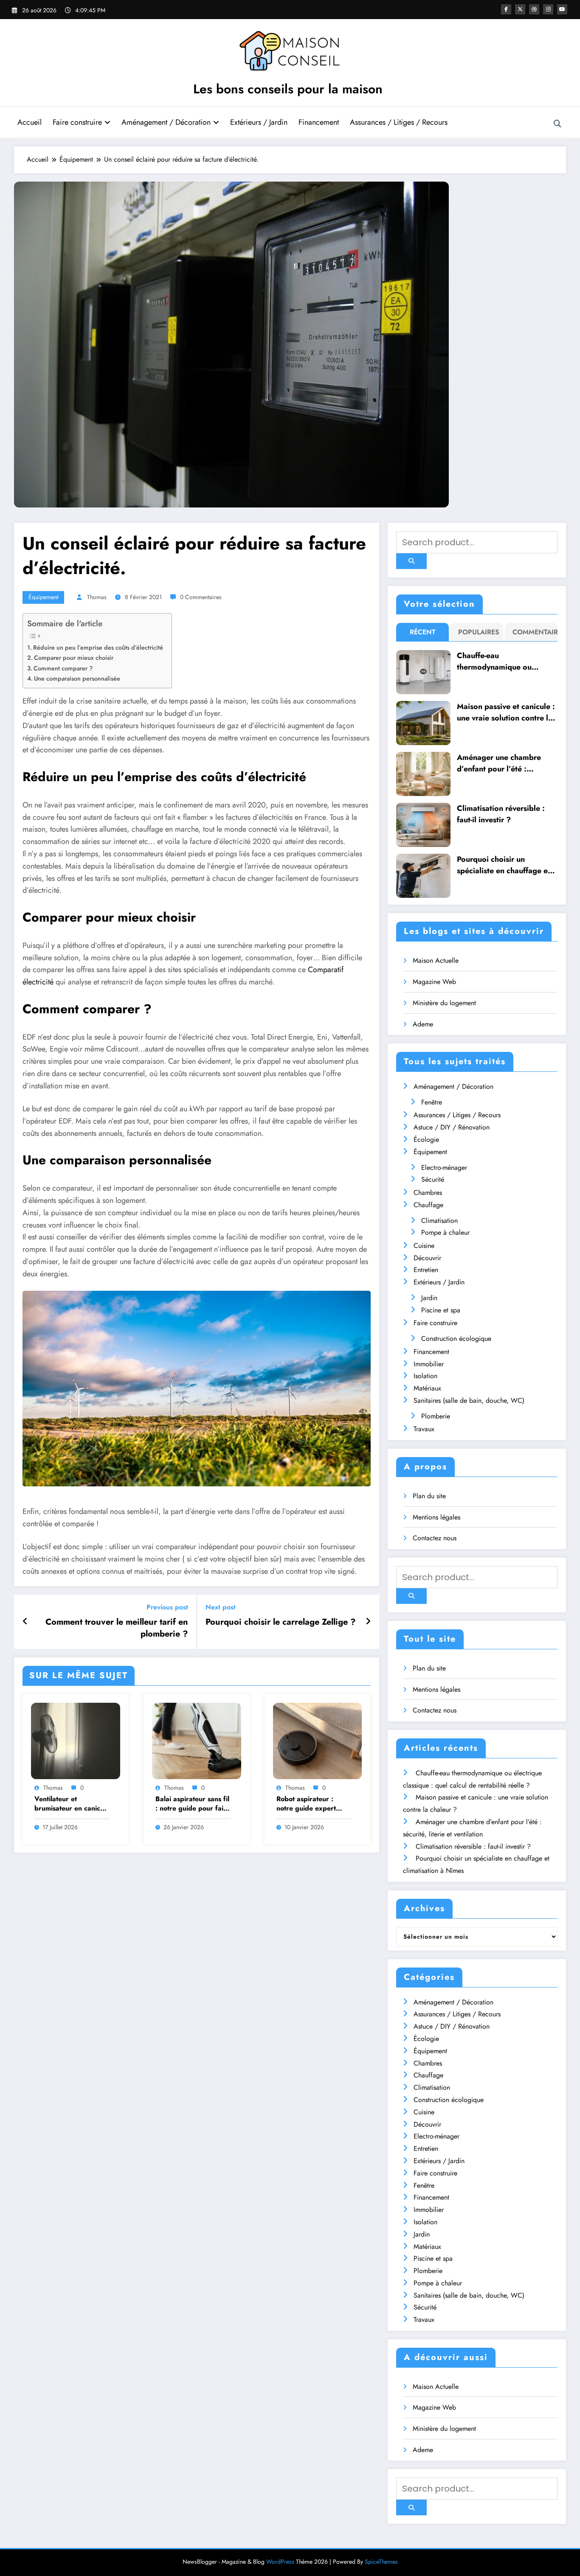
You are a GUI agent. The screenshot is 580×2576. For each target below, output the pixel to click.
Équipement (43, 597)
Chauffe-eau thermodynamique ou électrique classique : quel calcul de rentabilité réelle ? (506, 662)
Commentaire (533, 632)
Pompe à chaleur (445, 1232)
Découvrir (427, 1258)
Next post (221, 1607)
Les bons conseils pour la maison (288, 89)
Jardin (429, 1298)
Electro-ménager (444, 1167)
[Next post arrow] (368, 1622)
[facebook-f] (506, 9)
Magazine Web (434, 982)
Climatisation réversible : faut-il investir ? (501, 814)
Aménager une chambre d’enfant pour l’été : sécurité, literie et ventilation (499, 763)
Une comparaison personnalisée (77, 678)
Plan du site (429, 1496)
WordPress (280, 2562)
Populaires (479, 632)
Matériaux (427, 1388)
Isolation (425, 1376)
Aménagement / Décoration (166, 122)
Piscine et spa (441, 1310)
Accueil (30, 122)
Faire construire (77, 122)
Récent (423, 632)
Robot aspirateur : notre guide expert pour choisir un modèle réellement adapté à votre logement (313, 1804)
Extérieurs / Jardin (259, 122)
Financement (319, 122)
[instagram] (548, 9)
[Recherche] (557, 124)
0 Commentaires (201, 597)
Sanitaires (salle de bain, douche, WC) (469, 1400)
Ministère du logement (444, 1003)
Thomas (97, 597)
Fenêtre (432, 1102)
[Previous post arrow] (25, 1622)
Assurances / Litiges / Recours (399, 122)
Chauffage (428, 1205)
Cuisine (424, 1246)
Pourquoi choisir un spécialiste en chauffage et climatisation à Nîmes (504, 865)
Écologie (426, 1139)
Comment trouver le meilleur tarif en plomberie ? (117, 1628)
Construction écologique (456, 1338)
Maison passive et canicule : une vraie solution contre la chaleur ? (506, 712)
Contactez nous (435, 1538)
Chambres (428, 1193)
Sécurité (433, 1179)
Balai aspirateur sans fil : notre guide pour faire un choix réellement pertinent (193, 1804)
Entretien (426, 1270)
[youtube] (562, 9)
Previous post (167, 1607)
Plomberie (436, 1416)
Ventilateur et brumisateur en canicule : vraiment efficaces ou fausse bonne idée (72, 1804)
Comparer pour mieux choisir (74, 658)
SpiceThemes (381, 2562)
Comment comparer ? (63, 668)
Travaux (424, 1429)
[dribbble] (534, 9)
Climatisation (439, 1221)
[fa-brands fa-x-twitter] (520, 9)
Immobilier (429, 1364)
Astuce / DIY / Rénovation (452, 1127)
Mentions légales (436, 1517)
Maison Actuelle (436, 960)
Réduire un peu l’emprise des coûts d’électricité (98, 648)
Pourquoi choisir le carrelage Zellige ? (281, 1622)
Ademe (423, 1024)
